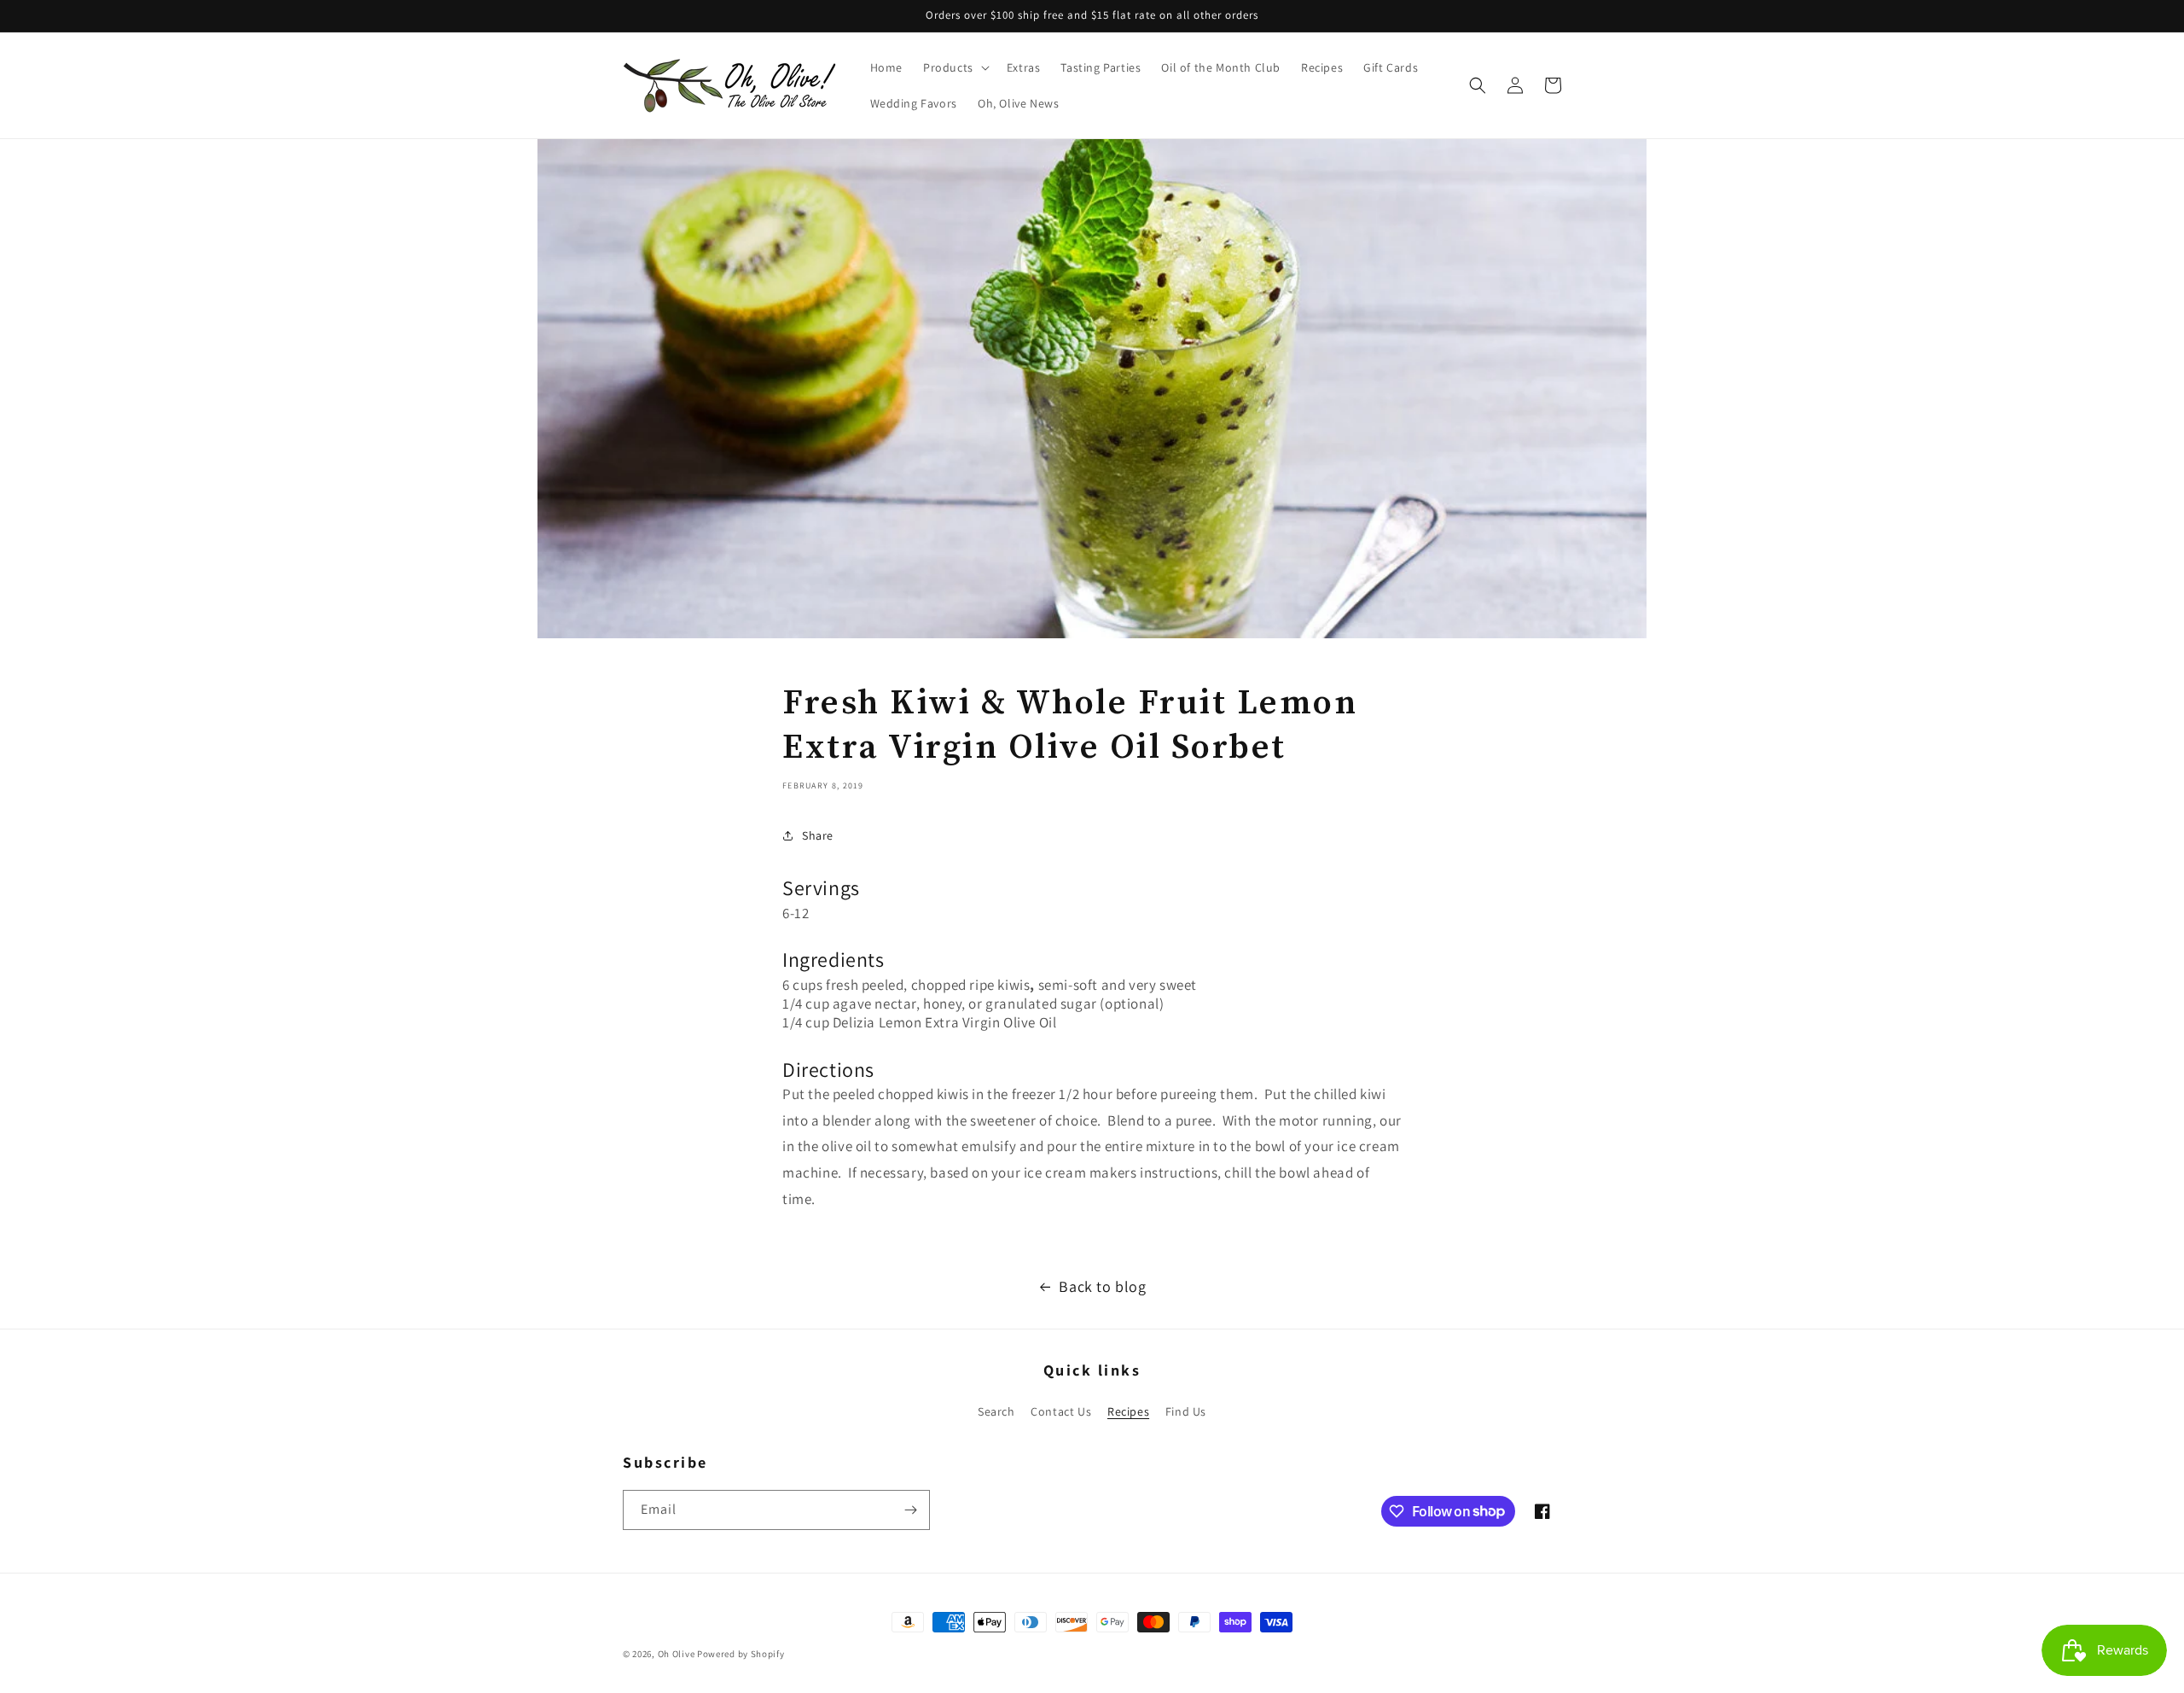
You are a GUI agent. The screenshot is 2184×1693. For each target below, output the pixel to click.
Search (996, 1411)
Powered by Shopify (741, 1654)
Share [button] (818, 835)
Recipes (1128, 1411)
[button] (955, 67)
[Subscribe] (910, 1510)
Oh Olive (677, 1654)
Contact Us (1061, 1411)
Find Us (1186, 1411)
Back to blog (1102, 1286)
